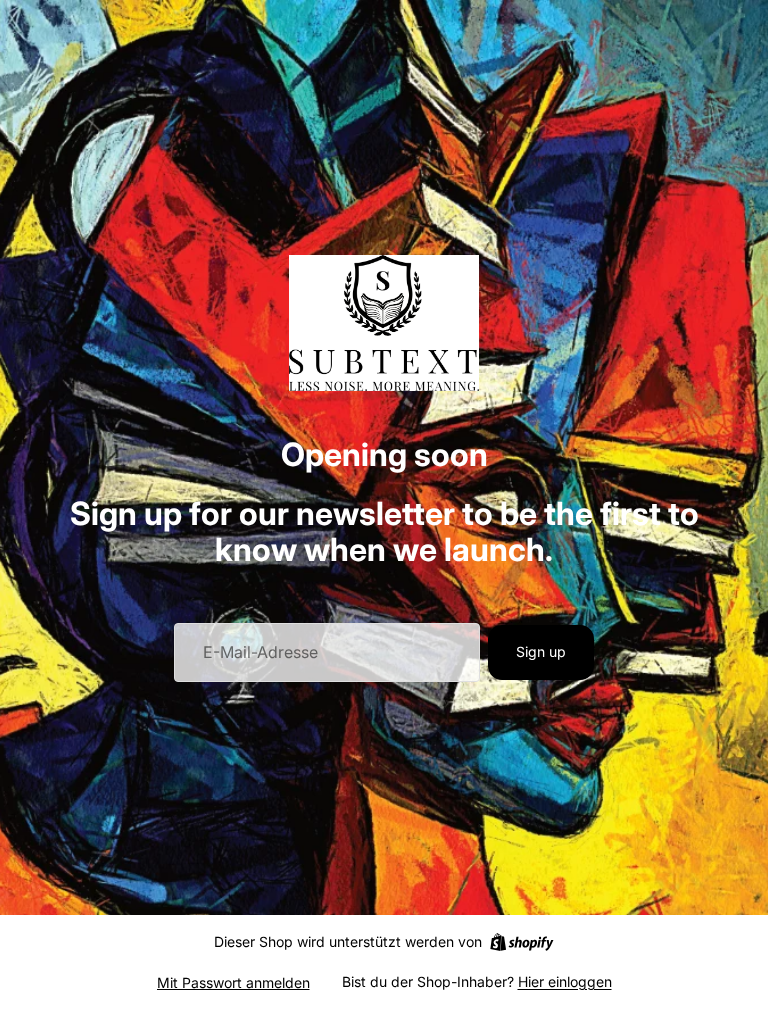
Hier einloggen (565, 981)
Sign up (541, 651)
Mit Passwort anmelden (233, 982)
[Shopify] (521, 942)
